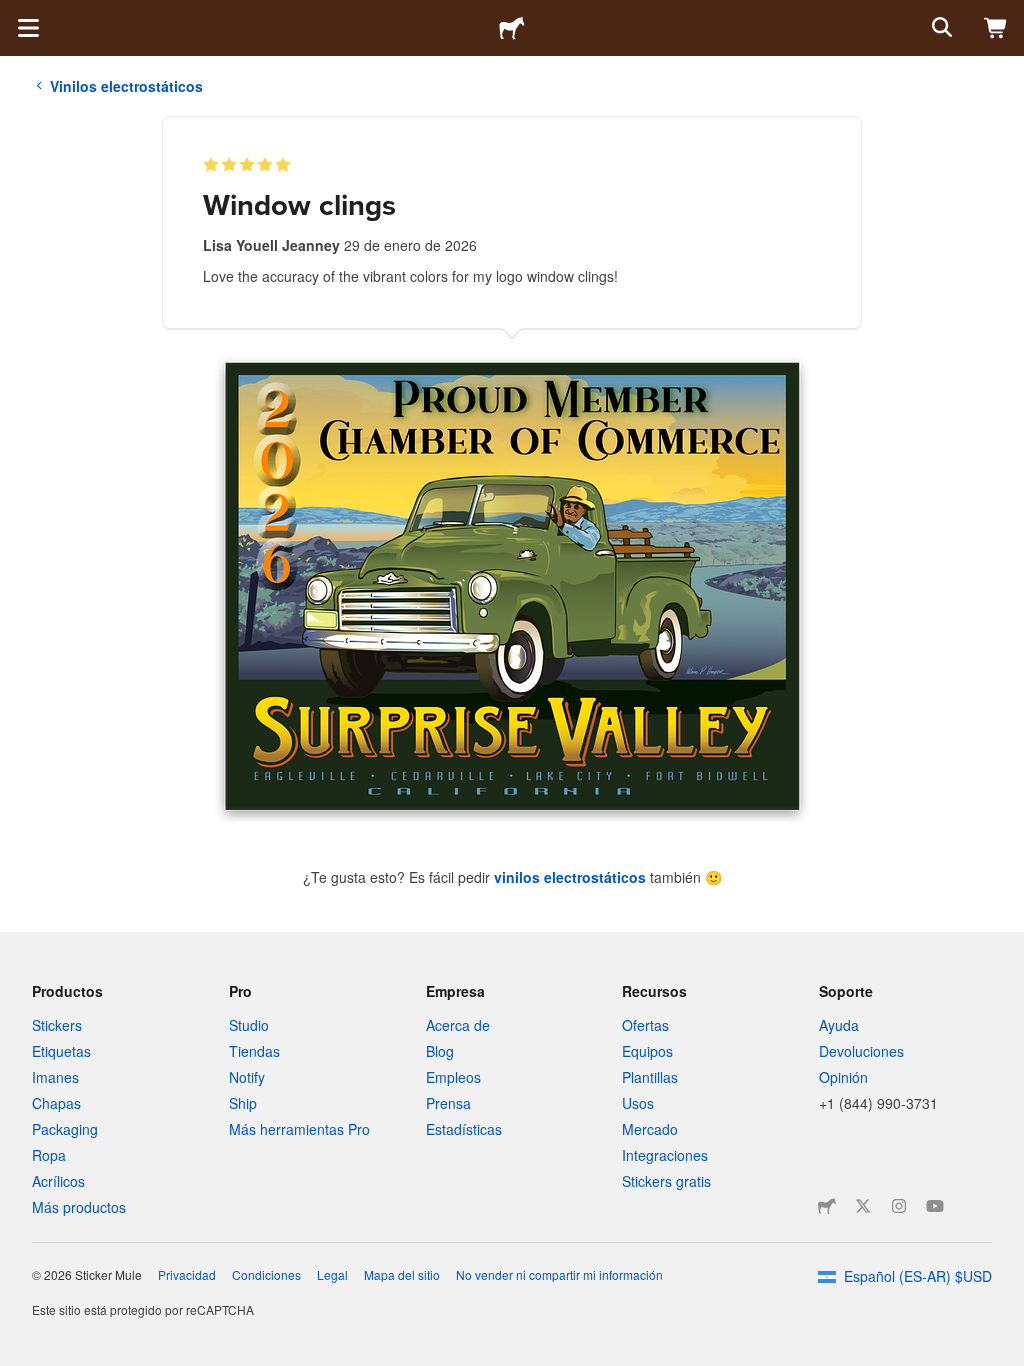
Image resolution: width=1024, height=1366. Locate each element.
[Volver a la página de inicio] (512, 28)
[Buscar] (940, 28)
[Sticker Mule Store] (827, 1206)
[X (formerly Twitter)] (863, 1206)
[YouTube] (935, 1206)
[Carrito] (996, 28)
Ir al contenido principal (15, 15)
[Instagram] (899, 1206)
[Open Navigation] (28, 28)
